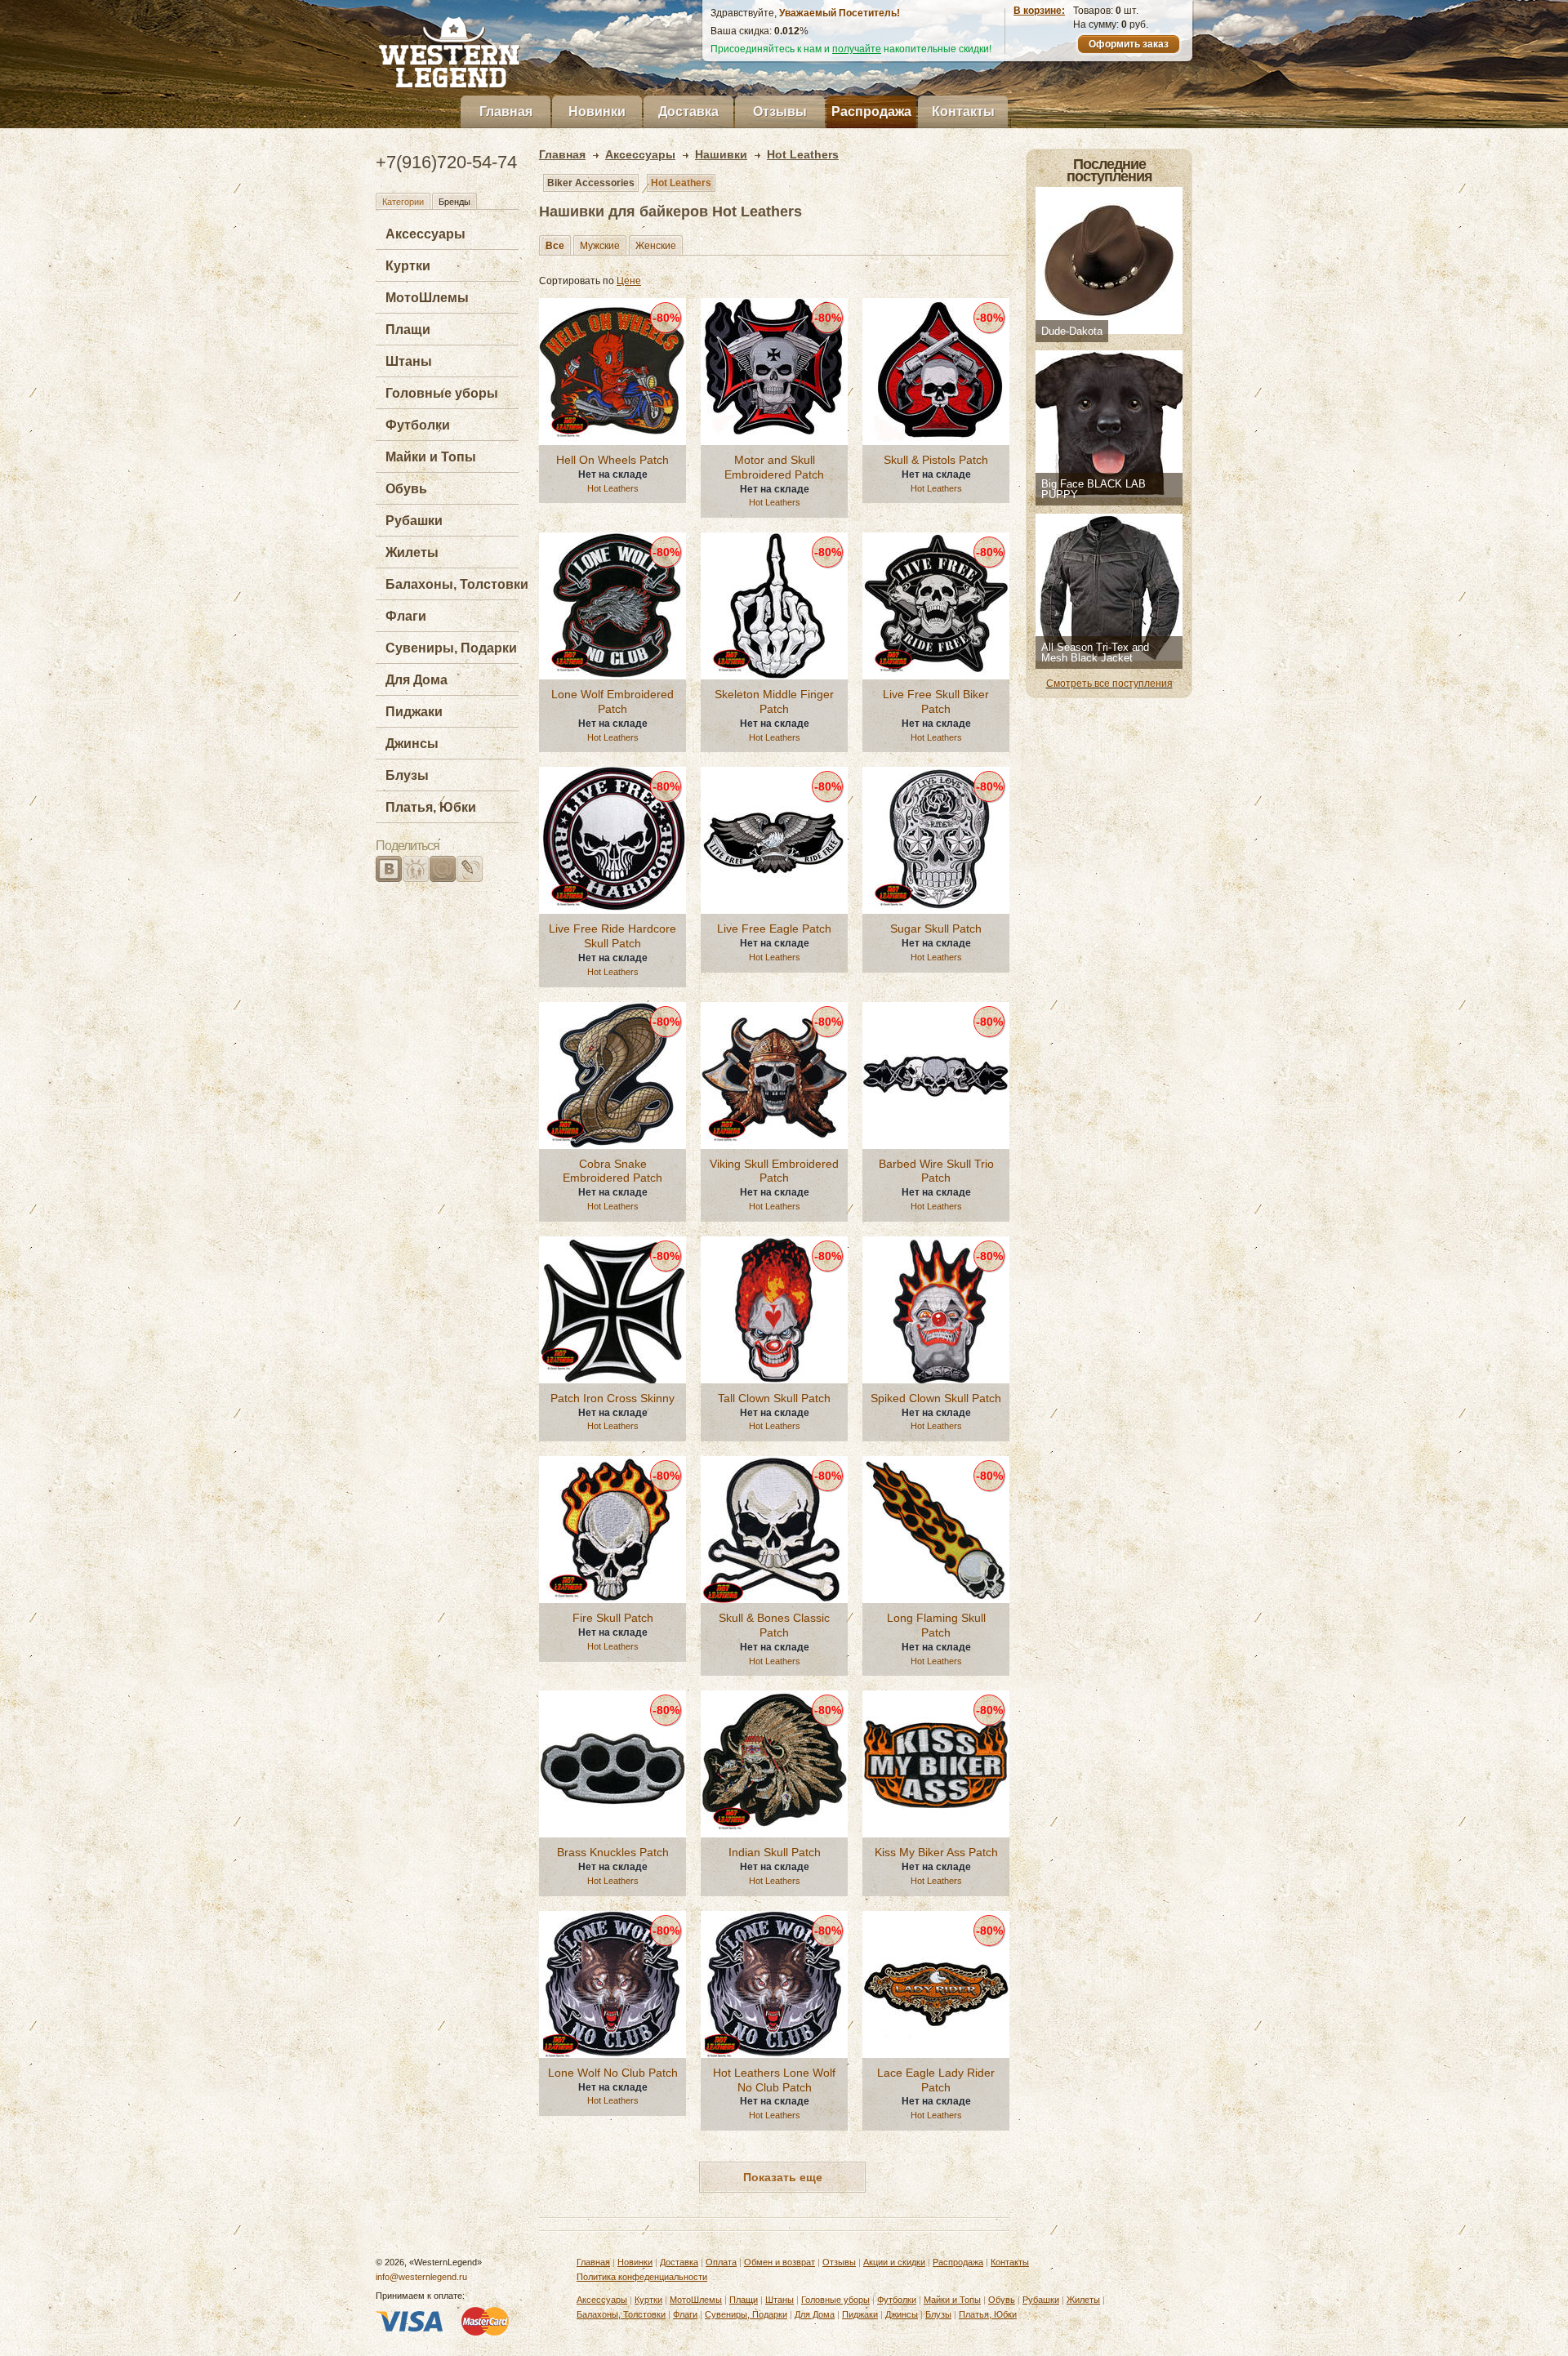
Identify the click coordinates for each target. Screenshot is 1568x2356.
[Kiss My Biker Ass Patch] (936, 1764)
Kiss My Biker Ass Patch (936, 1852)
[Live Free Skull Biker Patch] (936, 606)
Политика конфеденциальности (642, 2277)
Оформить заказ (1129, 44)
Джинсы (412, 744)
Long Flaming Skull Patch (936, 1625)
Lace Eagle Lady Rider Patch (936, 2080)
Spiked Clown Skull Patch (936, 1398)
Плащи (408, 330)
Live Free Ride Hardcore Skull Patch (612, 936)
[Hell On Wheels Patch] (612, 372)
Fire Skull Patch (613, 1618)
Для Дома (416, 680)
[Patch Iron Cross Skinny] (612, 1310)
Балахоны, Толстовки (457, 584)
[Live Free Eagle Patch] (774, 840)
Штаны (409, 361)
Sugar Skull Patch (936, 929)
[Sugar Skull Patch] (936, 840)
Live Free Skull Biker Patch (936, 701)
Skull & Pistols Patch (936, 460)
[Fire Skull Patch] (612, 1530)
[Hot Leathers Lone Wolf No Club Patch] (774, 1984)
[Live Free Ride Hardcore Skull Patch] (612, 840)
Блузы (407, 775)
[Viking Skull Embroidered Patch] (774, 1076)
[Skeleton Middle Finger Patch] (774, 606)
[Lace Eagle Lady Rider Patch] (936, 1984)
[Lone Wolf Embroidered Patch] (612, 606)
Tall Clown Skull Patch (774, 1398)
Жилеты (412, 552)
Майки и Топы (431, 457)
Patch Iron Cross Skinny (612, 1398)
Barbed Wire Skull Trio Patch (936, 1171)
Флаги (406, 616)
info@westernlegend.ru (421, 2277)
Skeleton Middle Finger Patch (774, 701)
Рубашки (414, 521)
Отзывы (780, 111)
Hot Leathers (681, 183)
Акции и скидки (894, 2262)
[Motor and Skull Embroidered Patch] (774, 372)
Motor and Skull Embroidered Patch (774, 467)
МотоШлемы (427, 298)
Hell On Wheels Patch (612, 460)
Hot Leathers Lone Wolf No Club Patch (774, 2080)
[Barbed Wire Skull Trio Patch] (936, 1076)
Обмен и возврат (780, 2262)
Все (555, 246)
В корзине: (1039, 11)
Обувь (406, 489)
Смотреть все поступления (1109, 684)
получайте (857, 49)
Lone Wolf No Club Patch (613, 2073)
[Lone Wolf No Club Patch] (612, 1984)
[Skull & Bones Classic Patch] (774, 1530)
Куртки (408, 266)
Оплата (721, 2262)
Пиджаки (414, 712)
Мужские (600, 246)
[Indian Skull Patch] (774, 1764)
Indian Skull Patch (775, 1852)
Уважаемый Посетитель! (840, 13)
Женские (656, 246)
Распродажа (871, 111)
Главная (506, 111)
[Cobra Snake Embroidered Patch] (612, 1076)
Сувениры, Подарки (451, 648)
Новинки (597, 111)
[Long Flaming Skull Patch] (936, 1530)
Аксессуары (425, 234)
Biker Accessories (591, 183)
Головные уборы (442, 393)
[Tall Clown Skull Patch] (774, 1310)
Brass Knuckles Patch (613, 1852)
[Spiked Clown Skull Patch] (936, 1310)
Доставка (688, 111)
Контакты (963, 111)
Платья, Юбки (431, 807)
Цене (629, 281)
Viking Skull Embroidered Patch (774, 1171)
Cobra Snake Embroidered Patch (612, 1171)
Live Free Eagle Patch (774, 929)
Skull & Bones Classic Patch (774, 1625)
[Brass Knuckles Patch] (612, 1764)
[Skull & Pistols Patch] (936, 372)
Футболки (418, 425)
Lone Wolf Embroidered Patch (612, 701)
